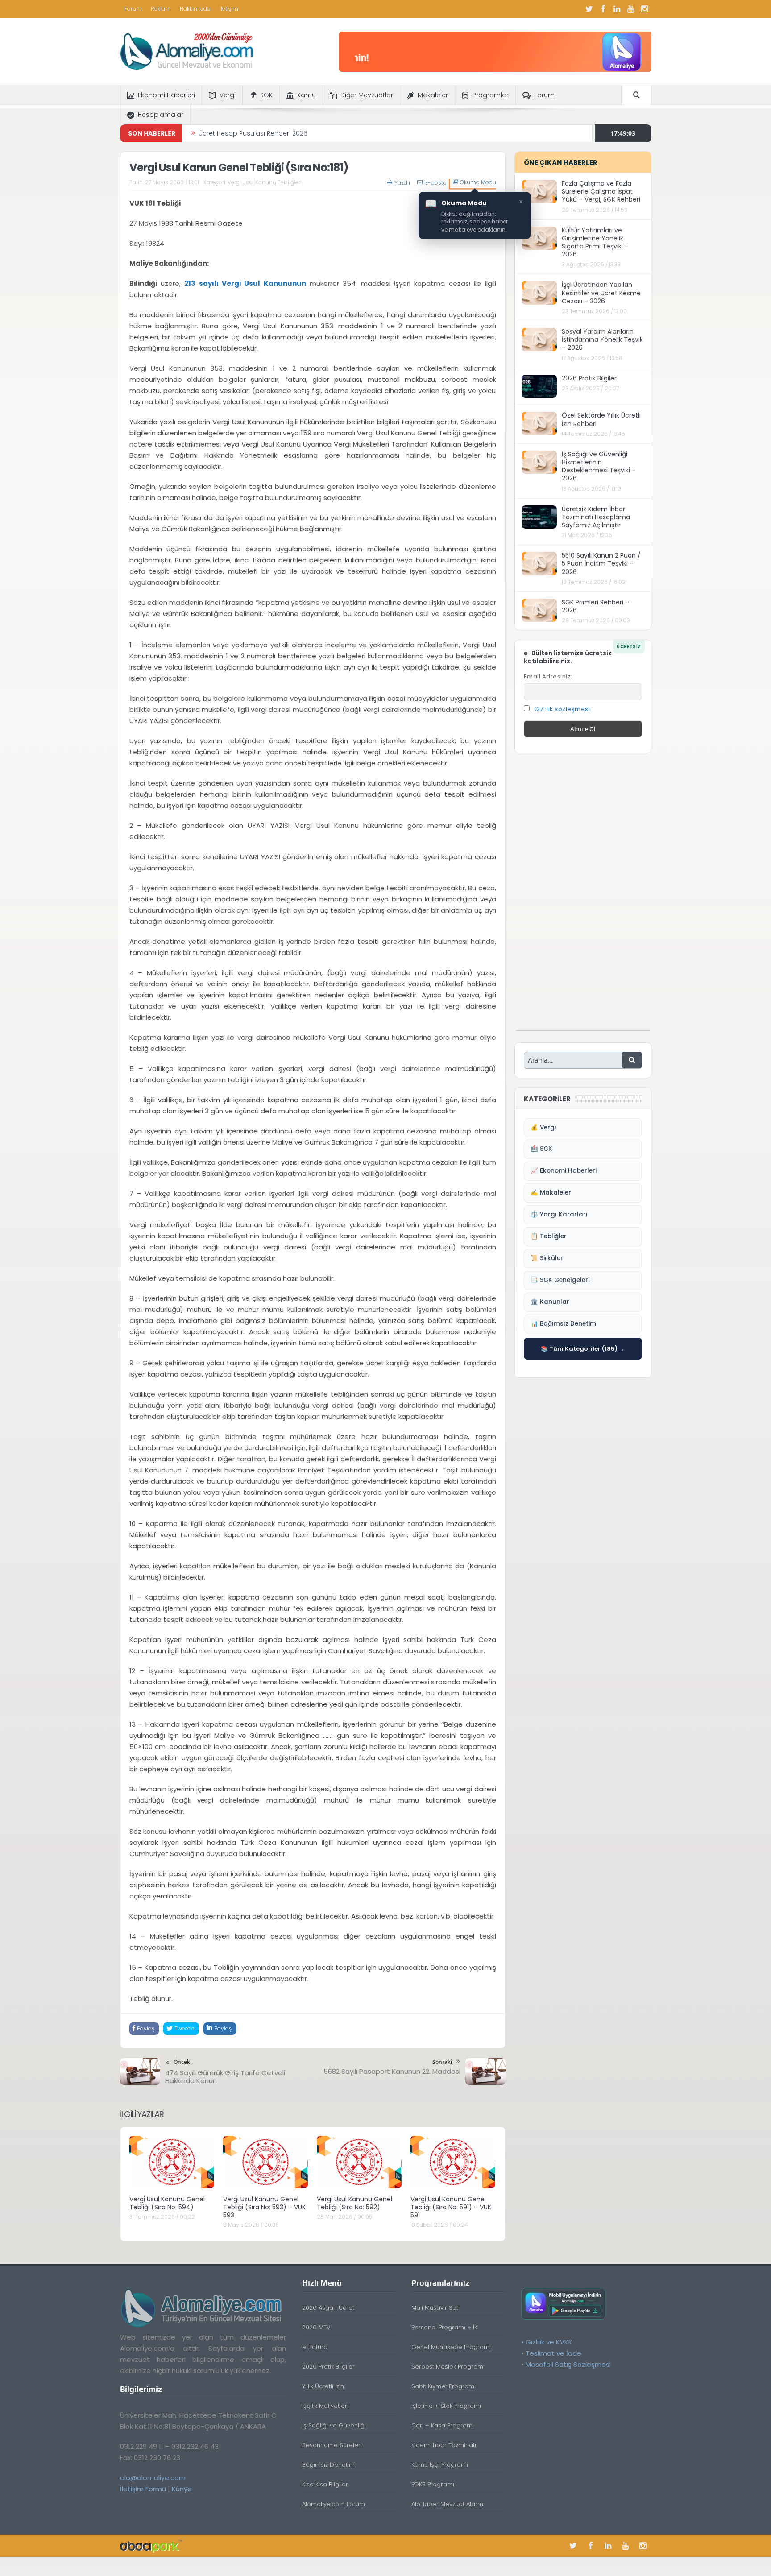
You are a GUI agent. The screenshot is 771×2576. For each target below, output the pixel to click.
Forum (133, 9)
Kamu (307, 95)
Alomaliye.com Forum (334, 2504)
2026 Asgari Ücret (328, 2308)
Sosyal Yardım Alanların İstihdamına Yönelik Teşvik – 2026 (602, 339)
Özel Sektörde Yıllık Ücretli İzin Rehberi (601, 419)
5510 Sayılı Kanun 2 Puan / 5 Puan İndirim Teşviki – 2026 (601, 563)
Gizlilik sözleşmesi (562, 709)
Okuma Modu (478, 182)
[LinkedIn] (617, 9)
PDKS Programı (433, 2484)
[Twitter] (589, 9)
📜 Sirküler (547, 1258)
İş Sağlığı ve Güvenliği (334, 2425)
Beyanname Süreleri (332, 2445)
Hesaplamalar (161, 115)
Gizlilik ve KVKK (549, 2342)
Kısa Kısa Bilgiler (325, 2484)
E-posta (436, 183)
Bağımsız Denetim (328, 2465)
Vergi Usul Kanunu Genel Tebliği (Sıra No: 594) (167, 2203)
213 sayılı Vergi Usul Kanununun (245, 283)
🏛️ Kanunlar (550, 1302)
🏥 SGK (541, 1149)
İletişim (229, 9)
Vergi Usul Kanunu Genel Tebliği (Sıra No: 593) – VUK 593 (264, 2207)
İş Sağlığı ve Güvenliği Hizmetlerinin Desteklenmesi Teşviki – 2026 (599, 466)
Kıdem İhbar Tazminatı (444, 2445)
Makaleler (433, 95)
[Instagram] (645, 9)
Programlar (491, 95)
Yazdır (402, 183)
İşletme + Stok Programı (446, 2406)
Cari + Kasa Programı (443, 2425)
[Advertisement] (583, 897)
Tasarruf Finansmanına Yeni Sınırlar (253, 133)
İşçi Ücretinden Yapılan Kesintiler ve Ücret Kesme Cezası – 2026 (601, 293)
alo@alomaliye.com (153, 2478)
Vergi (228, 95)
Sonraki (442, 2062)
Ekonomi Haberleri (166, 95)
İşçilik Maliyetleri (325, 2406)
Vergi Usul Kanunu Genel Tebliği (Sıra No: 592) (354, 2203)
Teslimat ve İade (553, 2353)
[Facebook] (603, 9)
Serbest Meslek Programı (448, 2367)
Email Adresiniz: (548, 676)
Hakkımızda (195, 9)
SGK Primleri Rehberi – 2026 (595, 606)
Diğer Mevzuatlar (367, 95)
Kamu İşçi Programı (440, 2465)
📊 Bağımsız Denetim (563, 1324)
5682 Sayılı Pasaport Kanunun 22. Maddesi (392, 2071)
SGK (266, 95)
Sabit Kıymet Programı (444, 2386)
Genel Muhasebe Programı (451, 2347)
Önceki (182, 2062)
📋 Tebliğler (549, 1236)
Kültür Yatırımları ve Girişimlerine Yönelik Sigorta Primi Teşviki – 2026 (595, 242)
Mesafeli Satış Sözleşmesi (568, 2364)
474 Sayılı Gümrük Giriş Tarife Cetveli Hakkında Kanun (225, 2077)
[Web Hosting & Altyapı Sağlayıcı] (151, 2545)
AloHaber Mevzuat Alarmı (448, 2504)
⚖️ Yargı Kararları (559, 1214)
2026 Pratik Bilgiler (589, 378)
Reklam (161, 9)
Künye (182, 2489)
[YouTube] (631, 9)
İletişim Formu (143, 2489)
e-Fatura (315, 2347)
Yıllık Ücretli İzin (323, 2386)
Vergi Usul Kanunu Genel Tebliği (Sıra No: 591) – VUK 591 (451, 2207)
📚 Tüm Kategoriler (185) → (583, 1349)
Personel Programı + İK (444, 2327)
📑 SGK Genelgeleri (560, 1280)
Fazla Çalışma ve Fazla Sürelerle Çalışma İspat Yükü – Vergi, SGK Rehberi (601, 191)
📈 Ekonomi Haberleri (564, 1171)
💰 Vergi (543, 1127)
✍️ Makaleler (551, 1193)
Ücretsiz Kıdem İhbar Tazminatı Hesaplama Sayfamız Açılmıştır (596, 517)
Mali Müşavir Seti (435, 2308)
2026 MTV (316, 2327)
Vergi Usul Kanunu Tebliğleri (265, 182)
